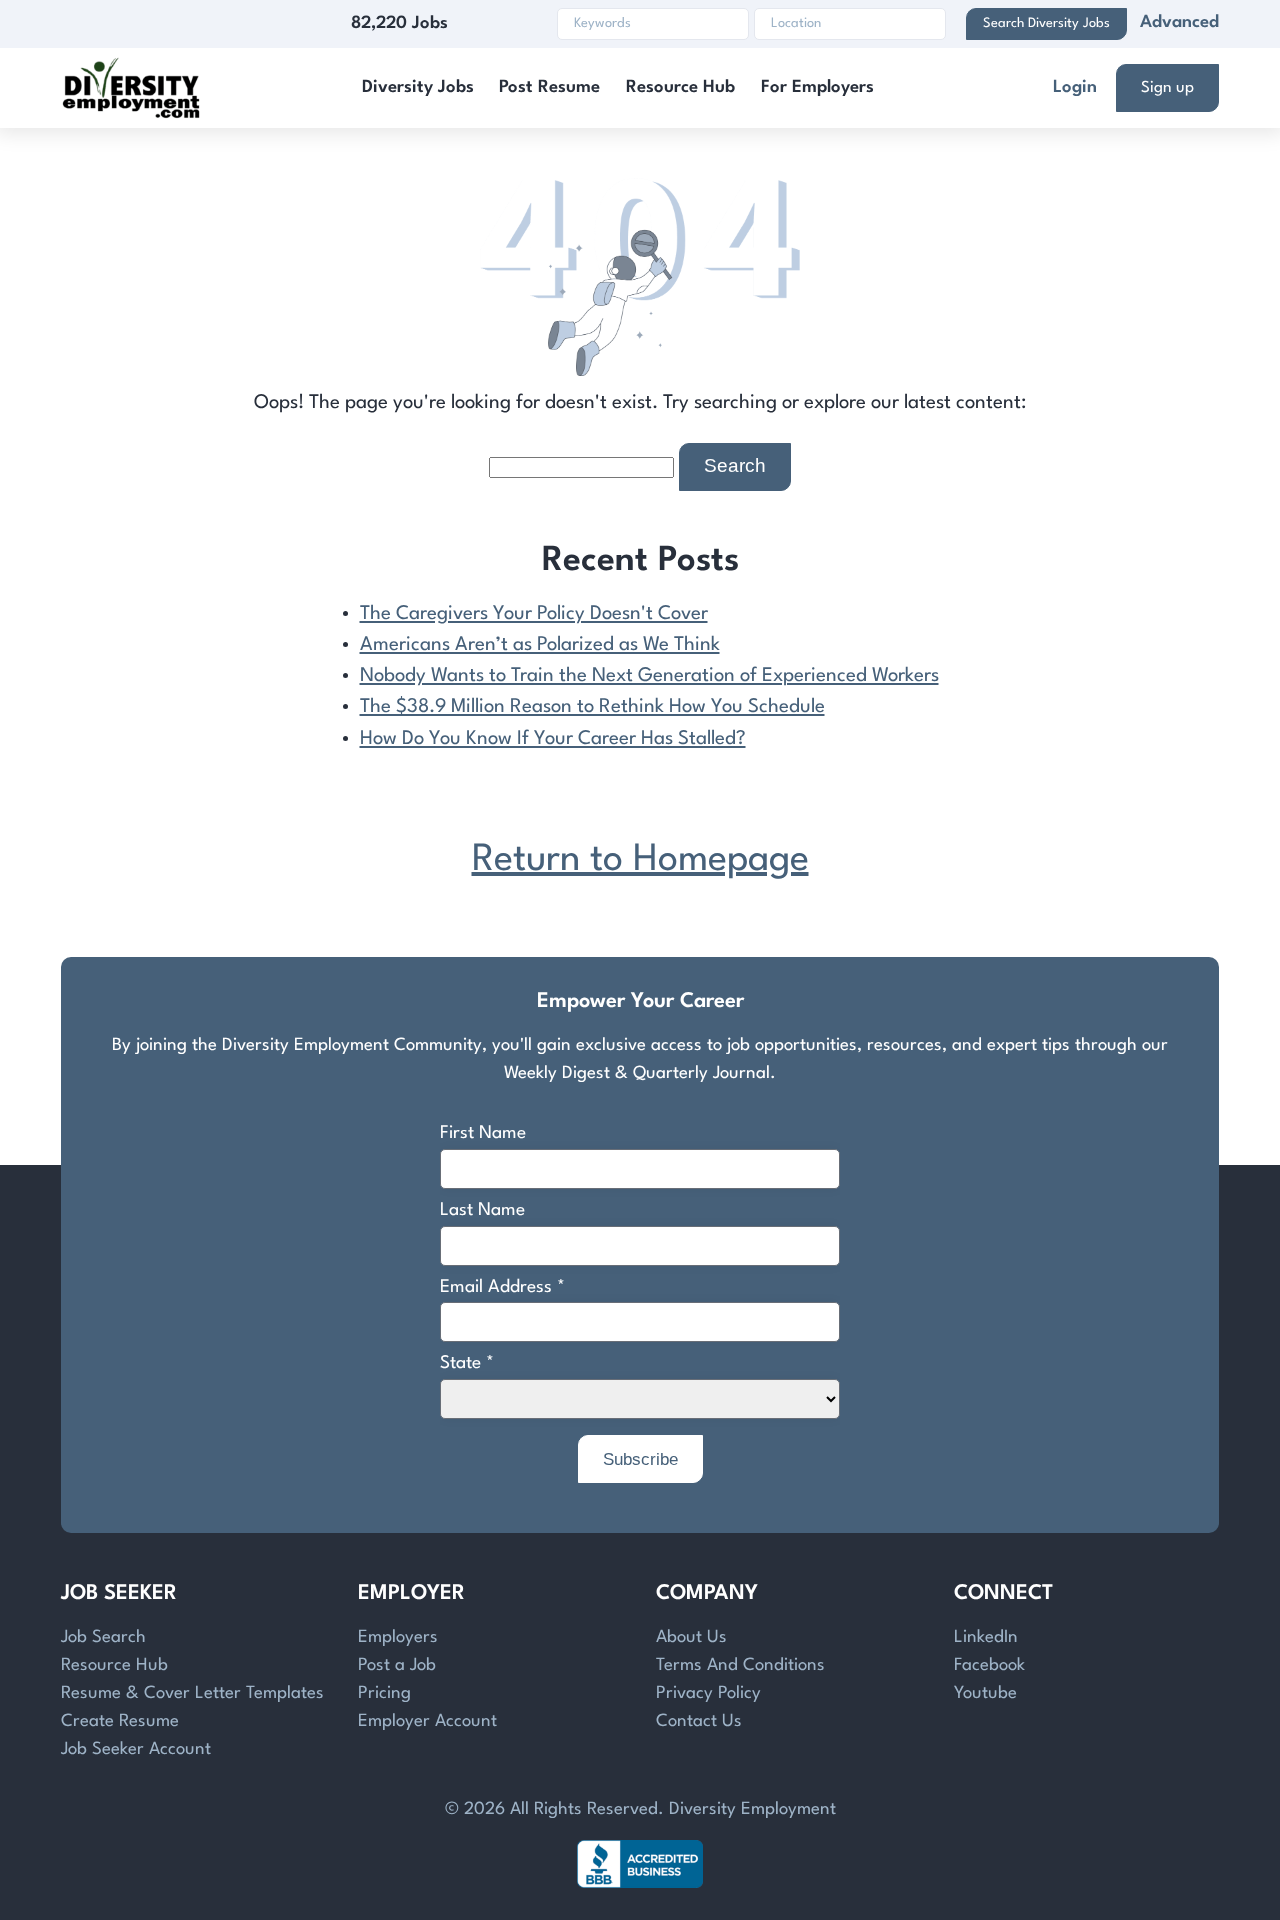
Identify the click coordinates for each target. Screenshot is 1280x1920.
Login (1075, 87)
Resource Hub (680, 87)
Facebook (989, 1665)
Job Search (103, 1637)
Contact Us (699, 1721)
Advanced (1179, 22)
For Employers (817, 87)
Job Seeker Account (136, 1749)
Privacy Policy (708, 1693)
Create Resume (120, 1721)
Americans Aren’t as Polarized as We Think (540, 645)
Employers (398, 1637)
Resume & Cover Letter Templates (192, 1693)
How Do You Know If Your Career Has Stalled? (553, 739)
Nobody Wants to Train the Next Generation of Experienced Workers (649, 676)
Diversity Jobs (418, 87)
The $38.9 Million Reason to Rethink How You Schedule (592, 707)
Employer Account (427, 1721)
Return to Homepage (640, 860)
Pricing (384, 1693)
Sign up (1167, 88)
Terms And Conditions (740, 1665)
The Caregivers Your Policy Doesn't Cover (534, 614)
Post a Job (397, 1665)
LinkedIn (986, 1637)
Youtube (985, 1693)
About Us (691, 1637)
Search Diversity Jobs (1046, 23)
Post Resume (549, 87)
